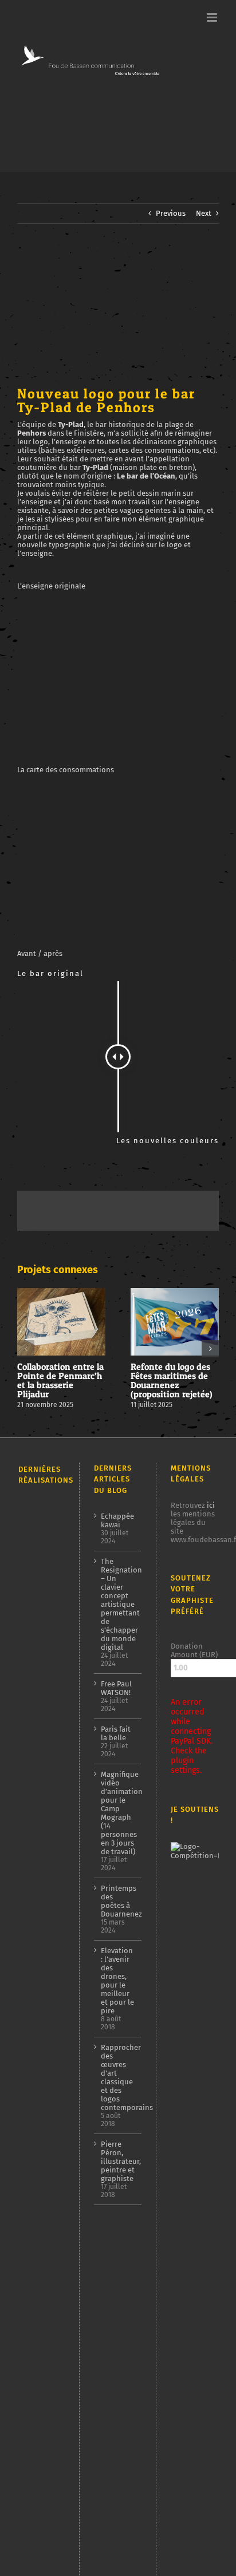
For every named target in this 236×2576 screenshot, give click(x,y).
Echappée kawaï (117, 1520)
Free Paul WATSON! (116, 1688)
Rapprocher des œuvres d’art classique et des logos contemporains (118, 2077)
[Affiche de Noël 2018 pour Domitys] (38, 2537)
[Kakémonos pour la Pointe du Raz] (38, 2311)
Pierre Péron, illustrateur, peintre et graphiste (118, 2161)
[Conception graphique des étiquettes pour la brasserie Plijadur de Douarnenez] (38, 2073)
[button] (26, 1349)
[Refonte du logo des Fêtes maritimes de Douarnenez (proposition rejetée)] (38, 1548)
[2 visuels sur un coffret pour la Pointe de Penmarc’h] (38, 1683)
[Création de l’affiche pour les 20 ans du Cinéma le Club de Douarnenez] (38, 1727)
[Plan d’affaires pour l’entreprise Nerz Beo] (38, 2255)
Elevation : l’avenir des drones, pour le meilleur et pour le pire (117, 1981)
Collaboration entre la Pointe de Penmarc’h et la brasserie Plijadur (60, 1380)
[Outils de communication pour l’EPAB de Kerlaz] (38, 1978)
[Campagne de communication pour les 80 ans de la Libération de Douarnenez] (38, 1783)
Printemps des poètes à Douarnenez (118, 1901)
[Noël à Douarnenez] (38, 2282)
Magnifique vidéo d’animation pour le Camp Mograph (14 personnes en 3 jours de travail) (118, 1813)
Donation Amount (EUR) (194, 1650)
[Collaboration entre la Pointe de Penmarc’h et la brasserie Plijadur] (38, 1518)
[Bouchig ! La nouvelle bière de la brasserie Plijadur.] (38, 2000)
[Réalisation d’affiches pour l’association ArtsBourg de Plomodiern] (38, 1893)
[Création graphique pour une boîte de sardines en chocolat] (38, 1827)
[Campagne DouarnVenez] (38, 2371)
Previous (171, 213)
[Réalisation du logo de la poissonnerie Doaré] (38, 2149)
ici (211, 1505)
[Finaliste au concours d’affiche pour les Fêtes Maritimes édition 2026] (38, 1577)
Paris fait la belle (116, 1733)
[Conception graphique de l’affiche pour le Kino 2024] (38, 1926)
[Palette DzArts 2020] (38, 2176)
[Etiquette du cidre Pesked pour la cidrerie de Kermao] (38, 2037)
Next (204, 213)
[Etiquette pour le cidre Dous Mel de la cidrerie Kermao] (38, 1640)
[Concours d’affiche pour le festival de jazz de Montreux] (38, 2110)
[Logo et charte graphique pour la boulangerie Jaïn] (38, 2400)
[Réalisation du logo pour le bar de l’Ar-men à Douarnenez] (38, 1952)
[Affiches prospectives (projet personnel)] (38, 2483)
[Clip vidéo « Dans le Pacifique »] (38, 2204)
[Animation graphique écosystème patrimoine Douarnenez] (38, 2229)
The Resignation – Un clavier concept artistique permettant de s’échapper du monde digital (118, 1604)
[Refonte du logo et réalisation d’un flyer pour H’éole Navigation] (38, 2420)
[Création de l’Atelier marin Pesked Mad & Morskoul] (38, 2341)
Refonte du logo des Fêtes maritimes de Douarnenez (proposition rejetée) (172, 1380)
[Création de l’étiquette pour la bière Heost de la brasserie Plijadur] (38, 1603)
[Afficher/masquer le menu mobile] (213, 17)
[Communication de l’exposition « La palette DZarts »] (38, 2443)
